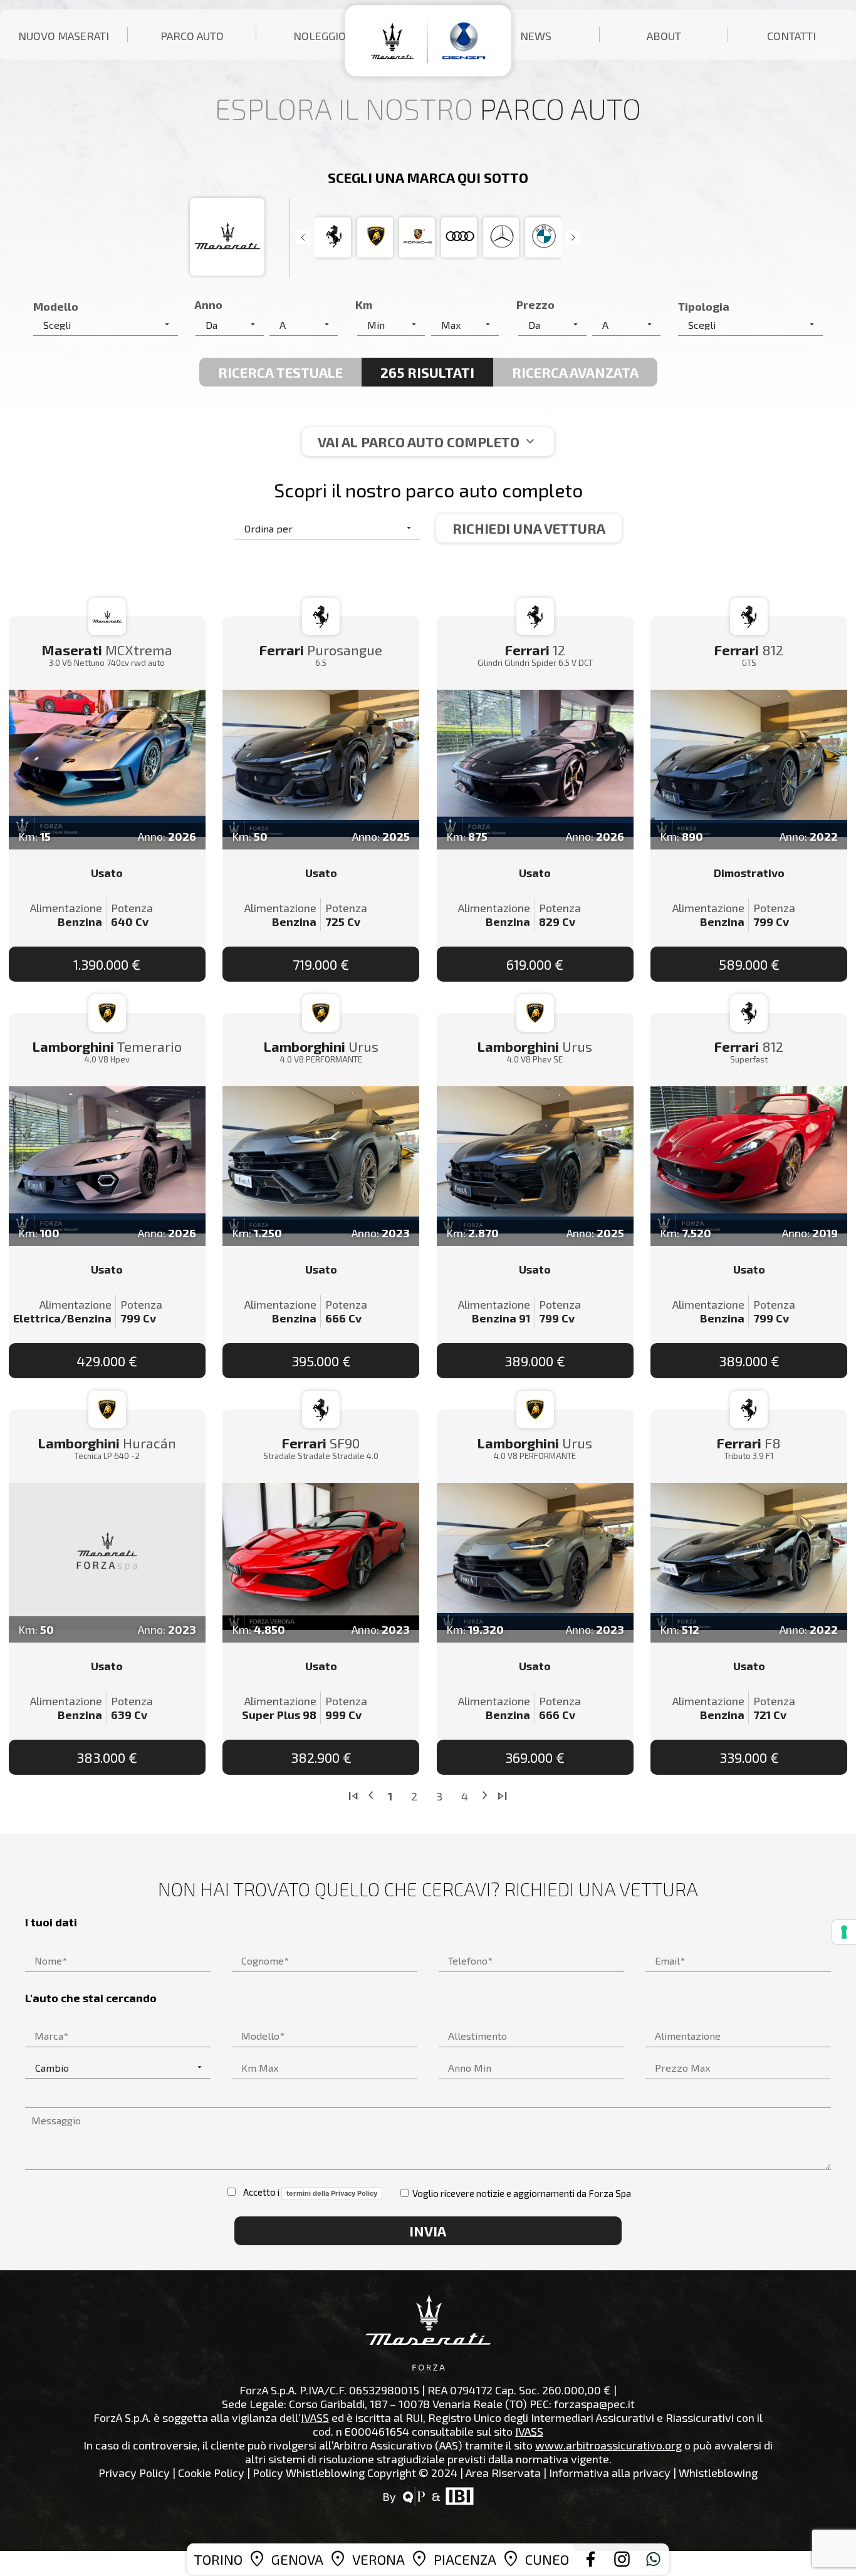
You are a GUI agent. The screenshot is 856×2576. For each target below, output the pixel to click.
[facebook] (591, 2559)
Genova (297, 2559)
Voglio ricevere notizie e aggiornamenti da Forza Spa (521, 2193)
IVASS (315, 2418)
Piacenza (465, 2559)
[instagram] (622, 2559)
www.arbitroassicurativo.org (608, 2445)
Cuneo (547, 2559)
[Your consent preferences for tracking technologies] (844, 1932)
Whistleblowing (718, 2473)
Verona (378, 2559)
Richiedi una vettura (529, 528)
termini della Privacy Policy (332, 2193)
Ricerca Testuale (280, 372)
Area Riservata (503, 2473)
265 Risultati (427, 372)
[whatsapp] (654, 2559)
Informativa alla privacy (610, 2473)
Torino (218, 2559)
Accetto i (307, 2192)
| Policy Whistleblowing (306, 2473)
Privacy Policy (134, 2473)
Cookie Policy (211, 2473)
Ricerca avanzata (575, 372)
